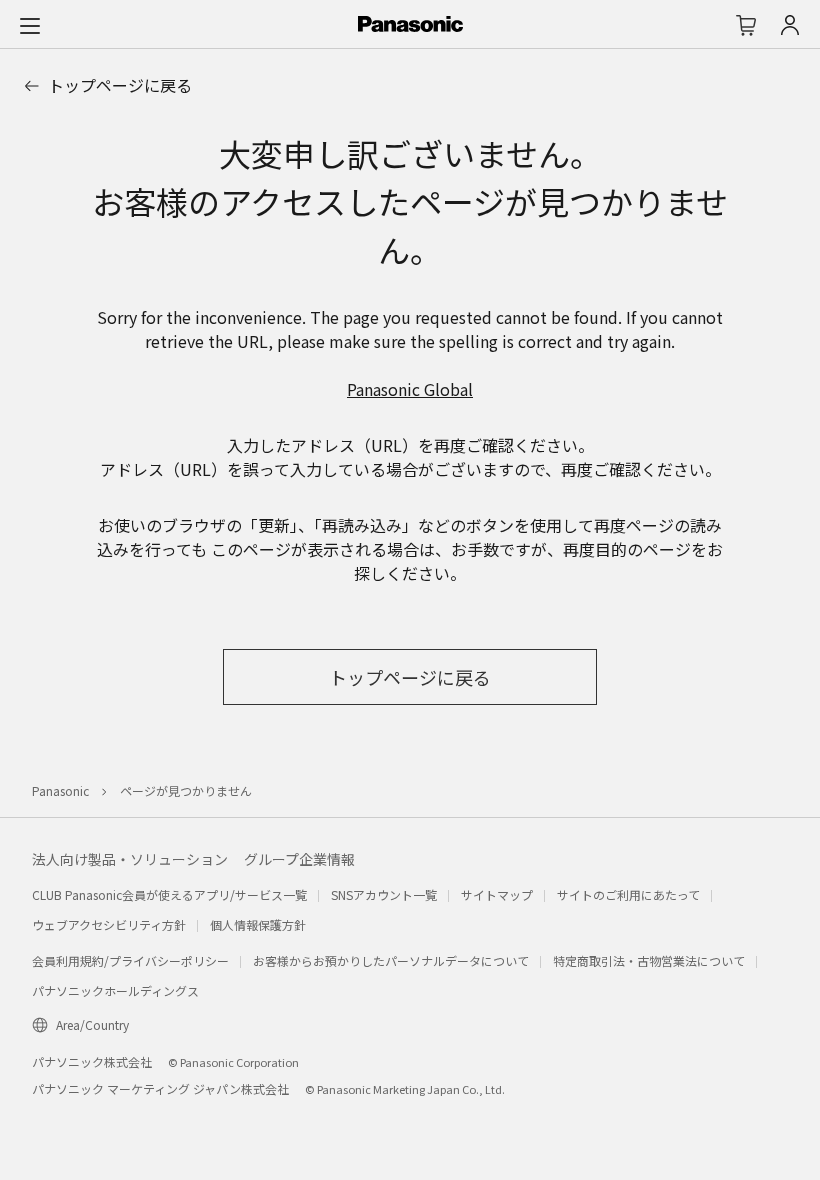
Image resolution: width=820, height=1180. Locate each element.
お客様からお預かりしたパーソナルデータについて (391, 960)
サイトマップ (497, 894)
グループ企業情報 (299, 859)
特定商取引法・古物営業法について (649, 960)
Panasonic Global (410, 389)
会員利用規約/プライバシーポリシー (130, 960)
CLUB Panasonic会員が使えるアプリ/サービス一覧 (169, 894)
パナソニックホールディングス (115, 990)
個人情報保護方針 (258, 924)
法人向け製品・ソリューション (130, 859)
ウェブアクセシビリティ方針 (109, 924)
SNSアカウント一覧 (384, 894)
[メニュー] (30, 25)
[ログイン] (790, 25)
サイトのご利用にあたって (628, 894)
